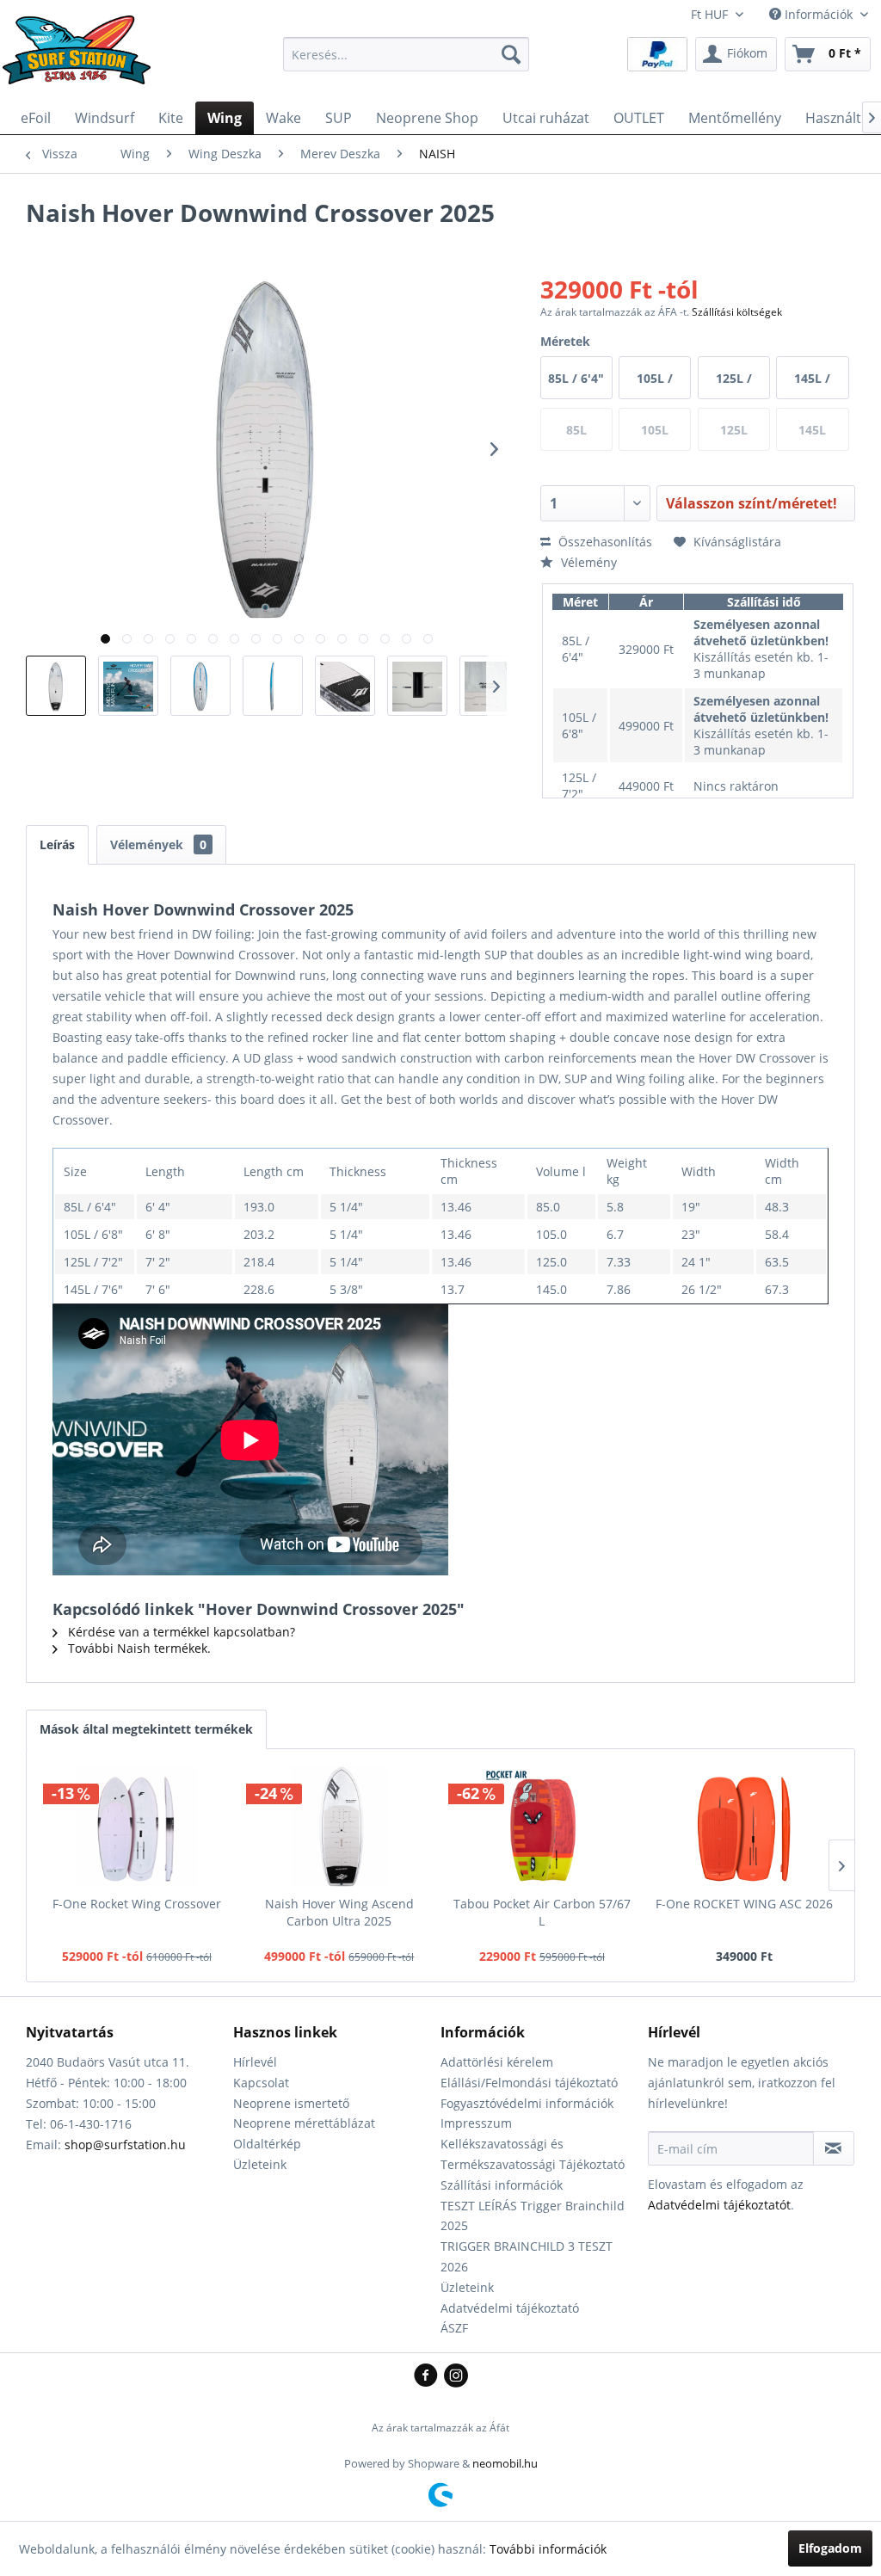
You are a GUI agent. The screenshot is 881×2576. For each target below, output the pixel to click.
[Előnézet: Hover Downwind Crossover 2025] (56, 686)
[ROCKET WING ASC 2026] (745, 1827)
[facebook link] (429, 2376)
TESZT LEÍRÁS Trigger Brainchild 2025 (533, 2216)
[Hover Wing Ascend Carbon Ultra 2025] (340, 1827)
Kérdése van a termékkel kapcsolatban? (180, 1632)
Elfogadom (830, 2548)
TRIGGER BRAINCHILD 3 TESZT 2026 (527, 2256)
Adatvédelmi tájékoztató (510, 2308)
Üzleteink (260, 2164)
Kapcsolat (261, 2083)
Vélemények (158, 844)
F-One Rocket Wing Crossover (137, 1904)
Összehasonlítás (604, 542)
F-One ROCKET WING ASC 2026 (744, 1904)
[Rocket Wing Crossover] (137, 1827)
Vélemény (587, 562)
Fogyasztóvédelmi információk (527, 2103)
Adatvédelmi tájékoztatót (719, 2205)
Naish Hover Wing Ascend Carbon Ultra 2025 (339, 1912)
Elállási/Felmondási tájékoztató (529, 2083)
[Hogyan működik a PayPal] (657, 53)
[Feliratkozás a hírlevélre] (834, 2148)
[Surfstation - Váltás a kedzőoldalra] (83, 59)
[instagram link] (456, 2376)
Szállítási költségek (737, 312)
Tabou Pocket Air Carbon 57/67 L (542, 1912)
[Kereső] (511, 54)
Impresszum (476, 2123)
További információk (548, 2549)
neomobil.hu (505, 2463)
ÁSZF (454, 2328)
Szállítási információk (502, 2185)
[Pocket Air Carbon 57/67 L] (542, 1827)
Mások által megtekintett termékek (146, 1729)
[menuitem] (407, 54)
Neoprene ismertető (291, 2103)
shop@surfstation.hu (125, 2145)
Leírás (57, 844)
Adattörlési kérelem (497, 2062)
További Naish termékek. (138, 1648)
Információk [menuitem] (819, 14)
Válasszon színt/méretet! (752, 503)
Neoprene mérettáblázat (304, 2123)
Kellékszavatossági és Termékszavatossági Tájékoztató (533, 2154)
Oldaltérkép (267, 2144)
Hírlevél (255, 2062)
